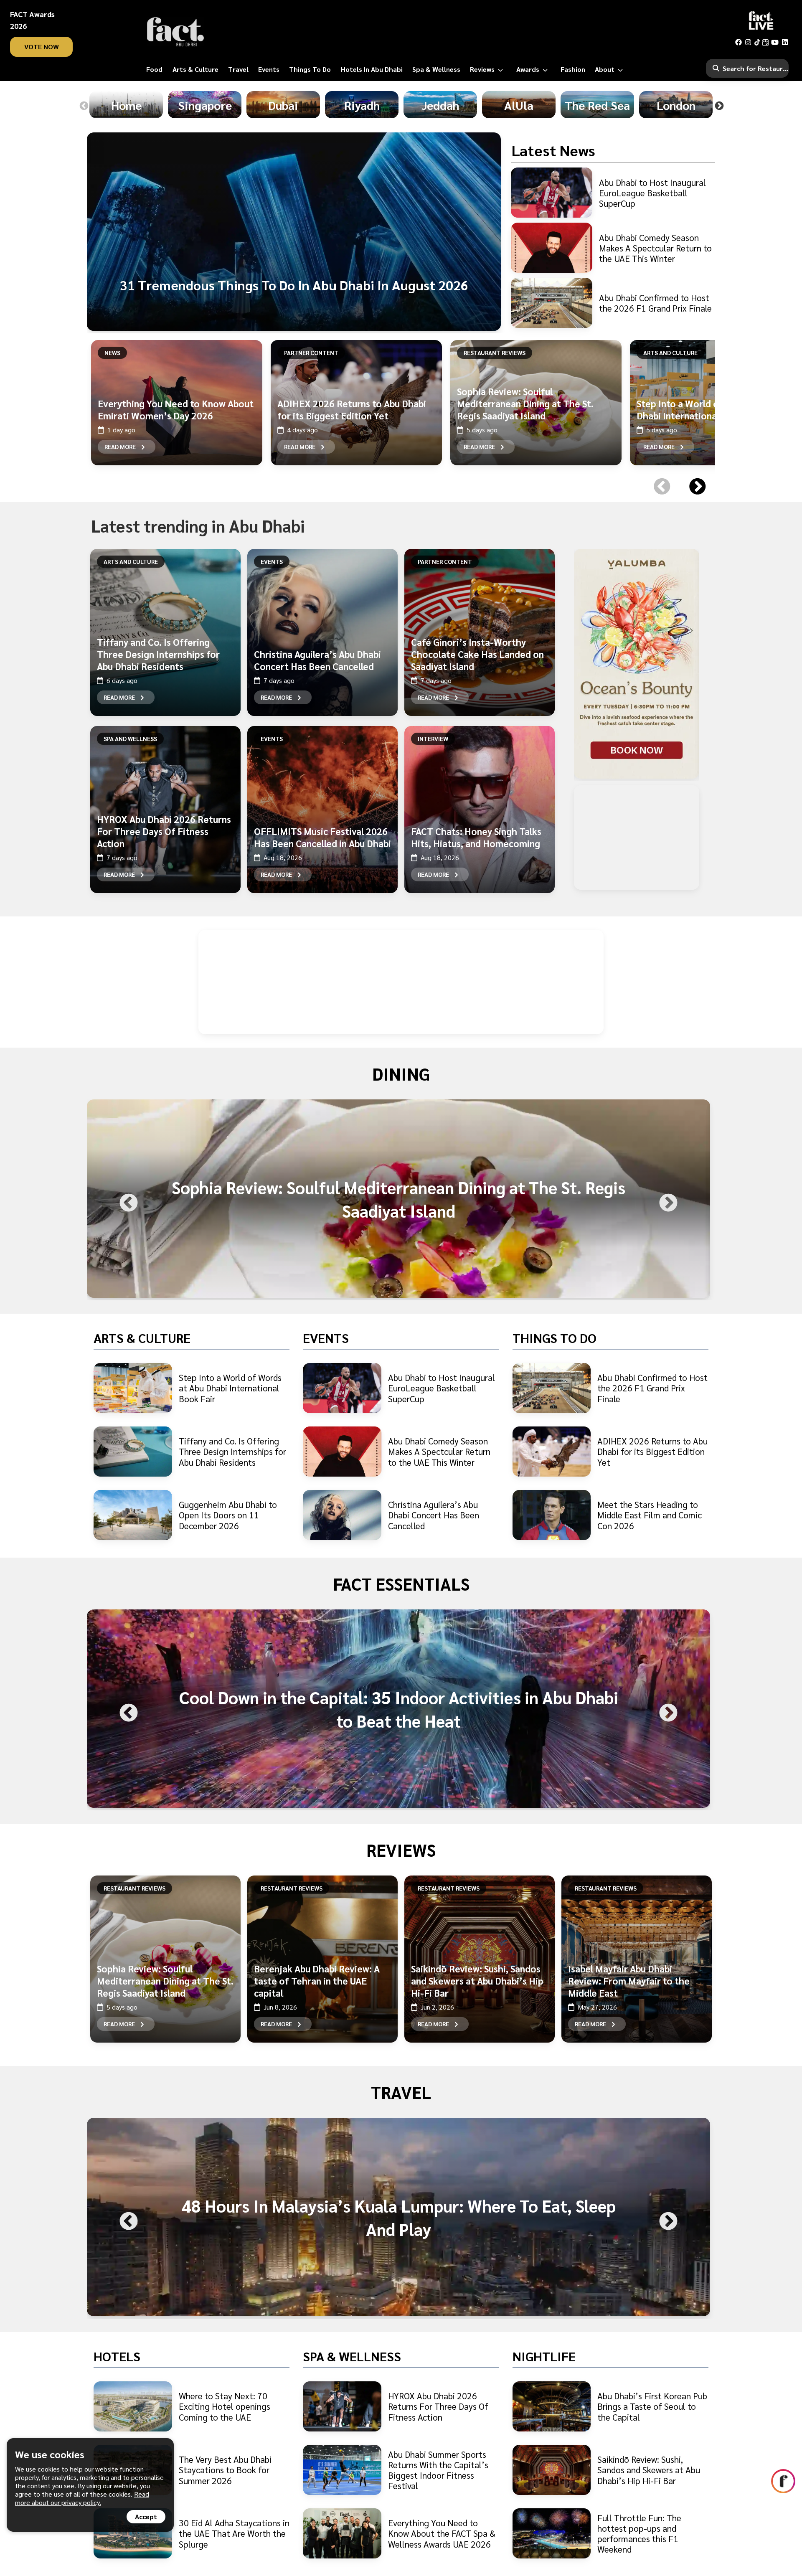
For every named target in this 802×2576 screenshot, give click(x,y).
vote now (42, 47)
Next (719, 106)
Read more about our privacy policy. (82, 2498)
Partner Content (311, 353)
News (112, 353)
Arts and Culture (670, 353)
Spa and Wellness (130, 739)
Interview (433, 739)
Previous (84, 106)
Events (272, 561)
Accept (146, 2516)
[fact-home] (175, 32)
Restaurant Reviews (495, 353)
